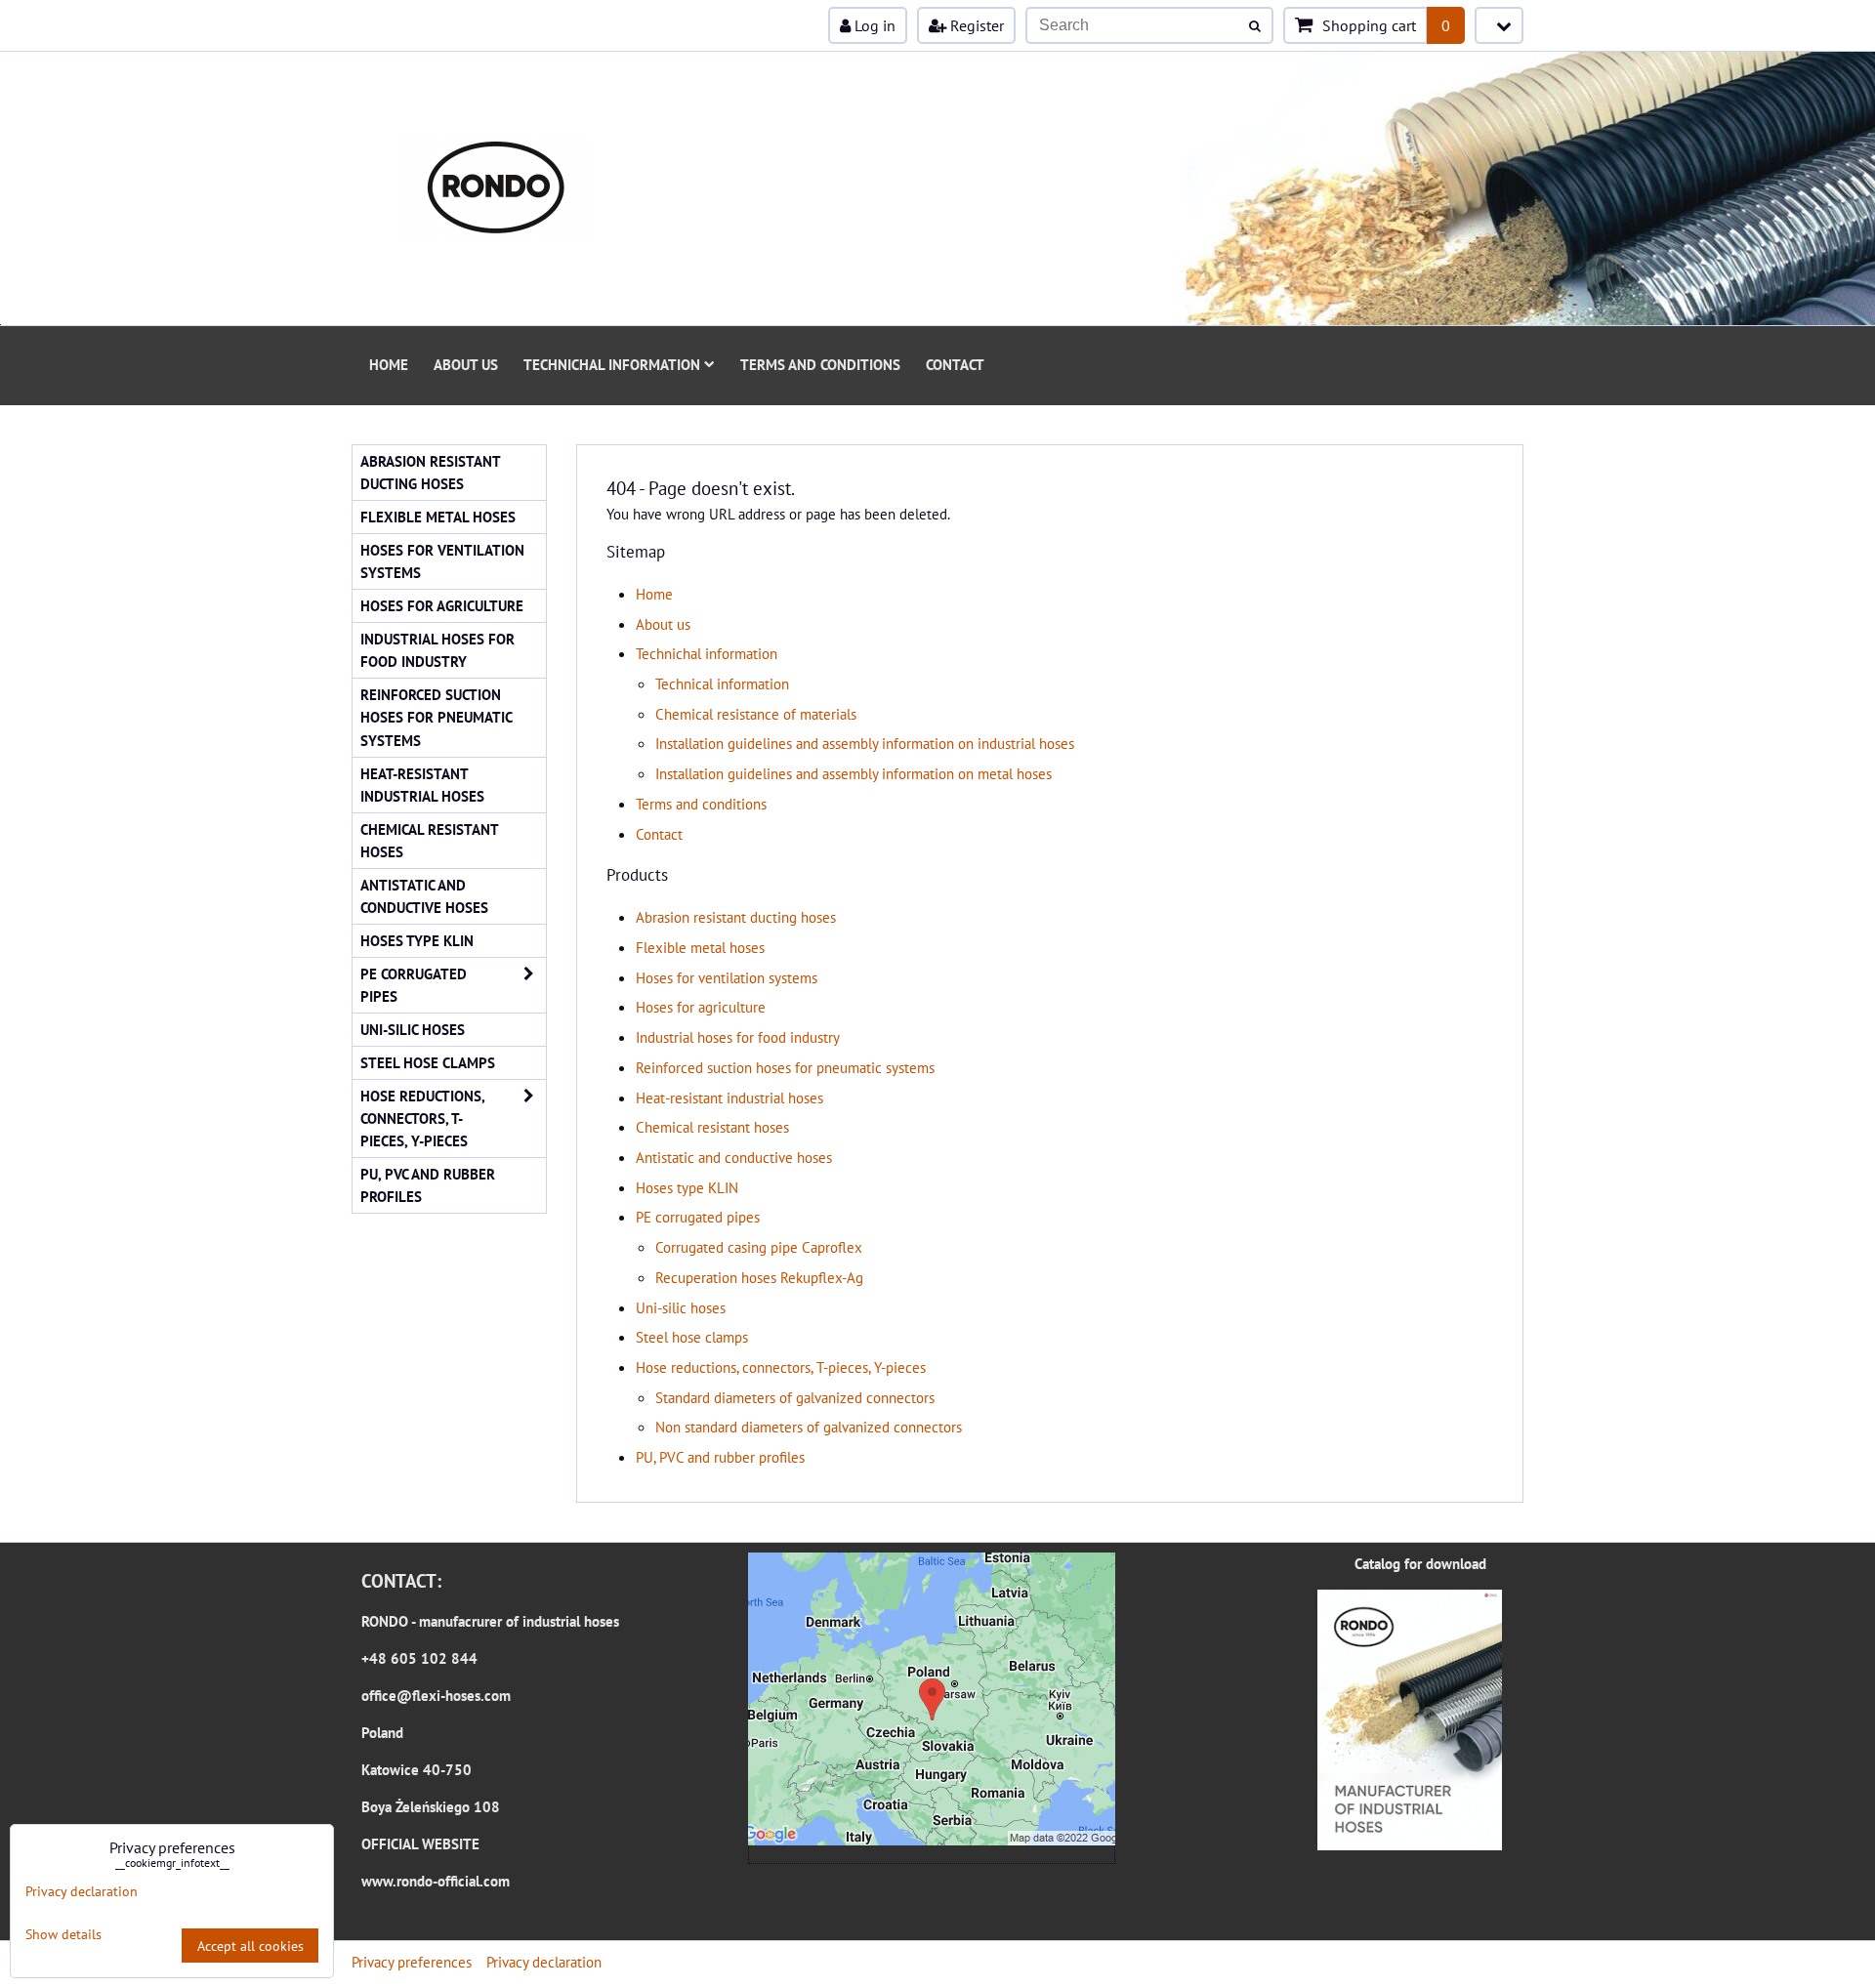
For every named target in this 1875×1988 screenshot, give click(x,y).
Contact (955, 364)
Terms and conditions (820, 364)
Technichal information (612, 364)
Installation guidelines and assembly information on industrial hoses (865, 743)
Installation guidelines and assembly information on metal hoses (854, 773)
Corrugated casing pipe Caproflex (759, 1247)
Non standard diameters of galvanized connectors (809, 1427)
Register (975, 25)
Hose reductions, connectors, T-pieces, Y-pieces (781, 1367)
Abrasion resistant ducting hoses (736, 917)
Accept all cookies (250, 1946)
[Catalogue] (1410, 1844)
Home (389, 364)
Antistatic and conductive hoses (734, 1157)
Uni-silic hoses (681, 1307)
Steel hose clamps (692, 1337)
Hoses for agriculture (701, 1007)
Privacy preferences (412, 1962)
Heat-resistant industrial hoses (729, 1098)
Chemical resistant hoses (712, 1127)
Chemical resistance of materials (756, 714)
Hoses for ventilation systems (727, 977)
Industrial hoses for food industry (738, 1037)
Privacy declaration (544, 1962)
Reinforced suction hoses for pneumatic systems (785, 1067)
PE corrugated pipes (698, 1217)
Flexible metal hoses (700, 947)
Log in (873, 25)
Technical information (722, 683)
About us (466, 364)
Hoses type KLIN (687, 1187)
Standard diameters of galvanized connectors (795, 1397)
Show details (63, 1934)
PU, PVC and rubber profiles (720, 1457)
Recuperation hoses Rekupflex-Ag (759, 1277)
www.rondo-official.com (436, 1881)
